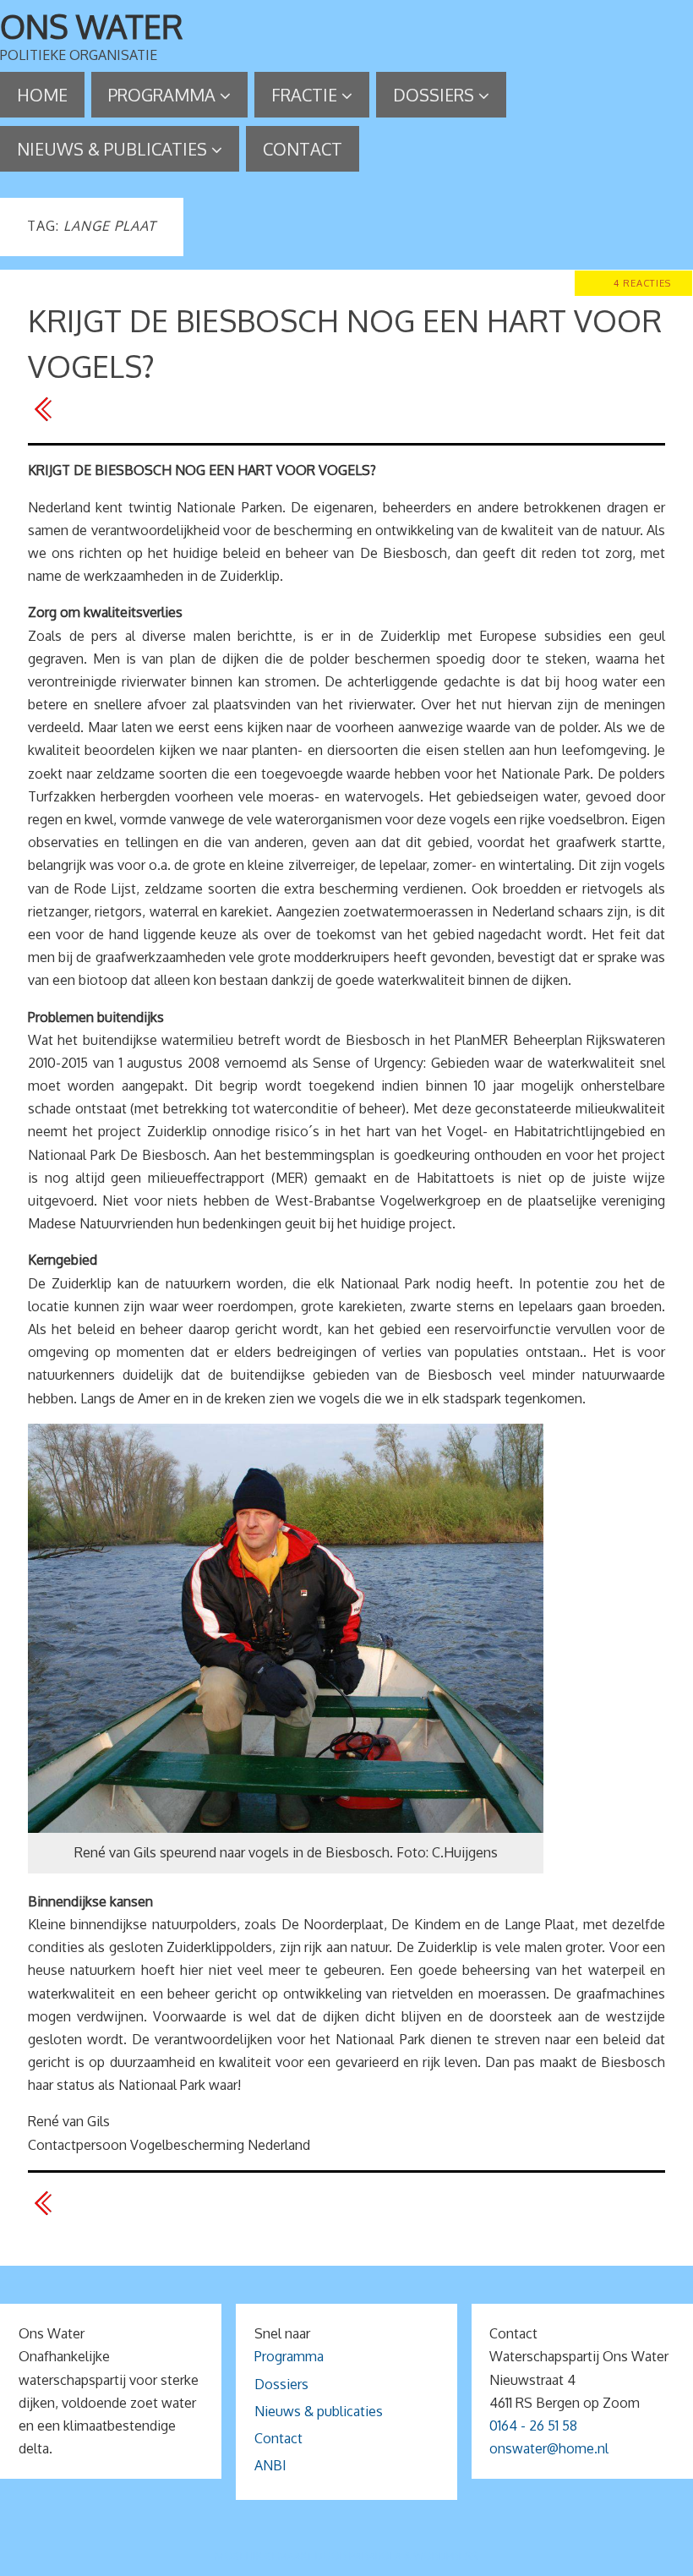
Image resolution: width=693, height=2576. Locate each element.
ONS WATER (92, 26)
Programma (289, 2356)
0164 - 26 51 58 (533, 2426)
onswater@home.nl (549, 2448)
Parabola (375, 2556)
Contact (278, 2438)
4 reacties (642, 283)
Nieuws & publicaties (319, 2411)
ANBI (270, 2465)
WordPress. (446, 2556)
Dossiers (281, 2384)
